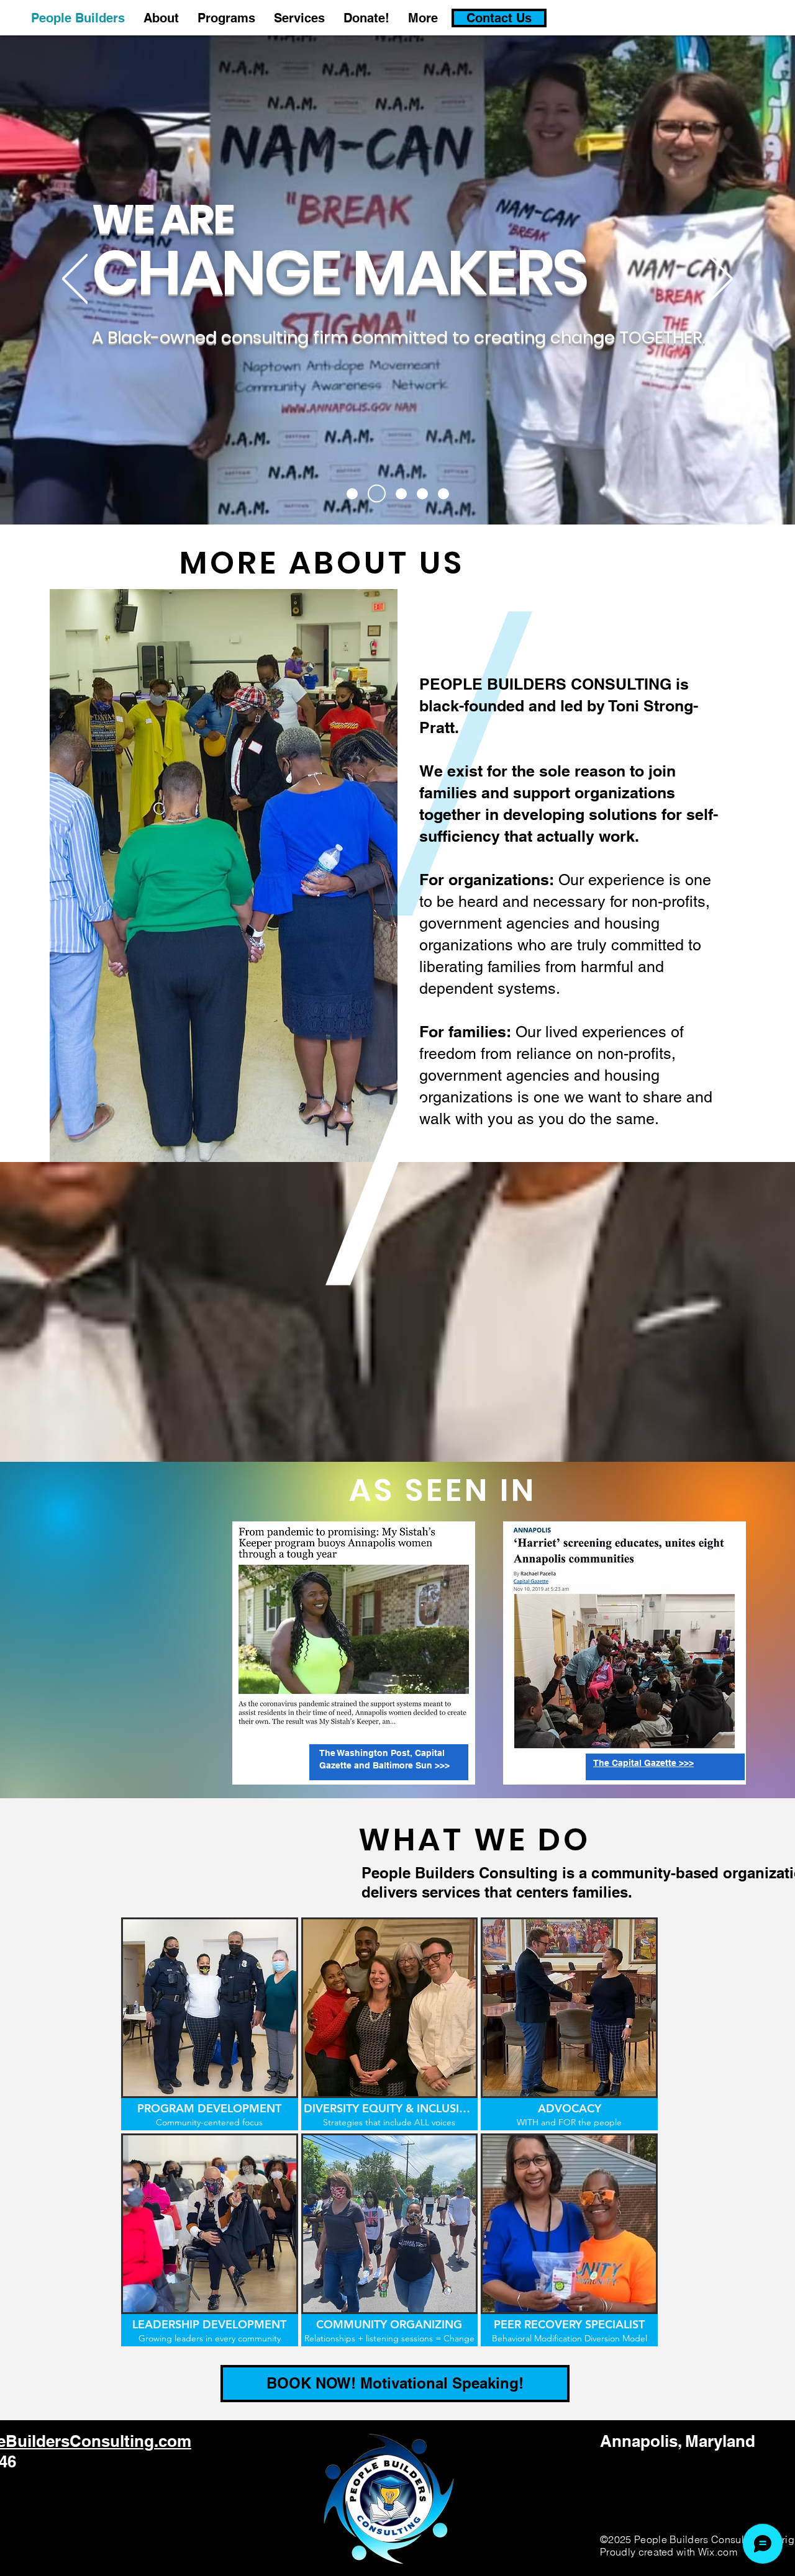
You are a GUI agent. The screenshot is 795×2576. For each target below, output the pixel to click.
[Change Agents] (373, 493)
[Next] (720, 280)
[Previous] (75, 280)
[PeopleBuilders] (352, 493)
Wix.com (718, 2552)
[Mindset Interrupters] (398, 494)
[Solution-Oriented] (443, 493)
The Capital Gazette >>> (643, 1763)
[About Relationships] (422, 493)
